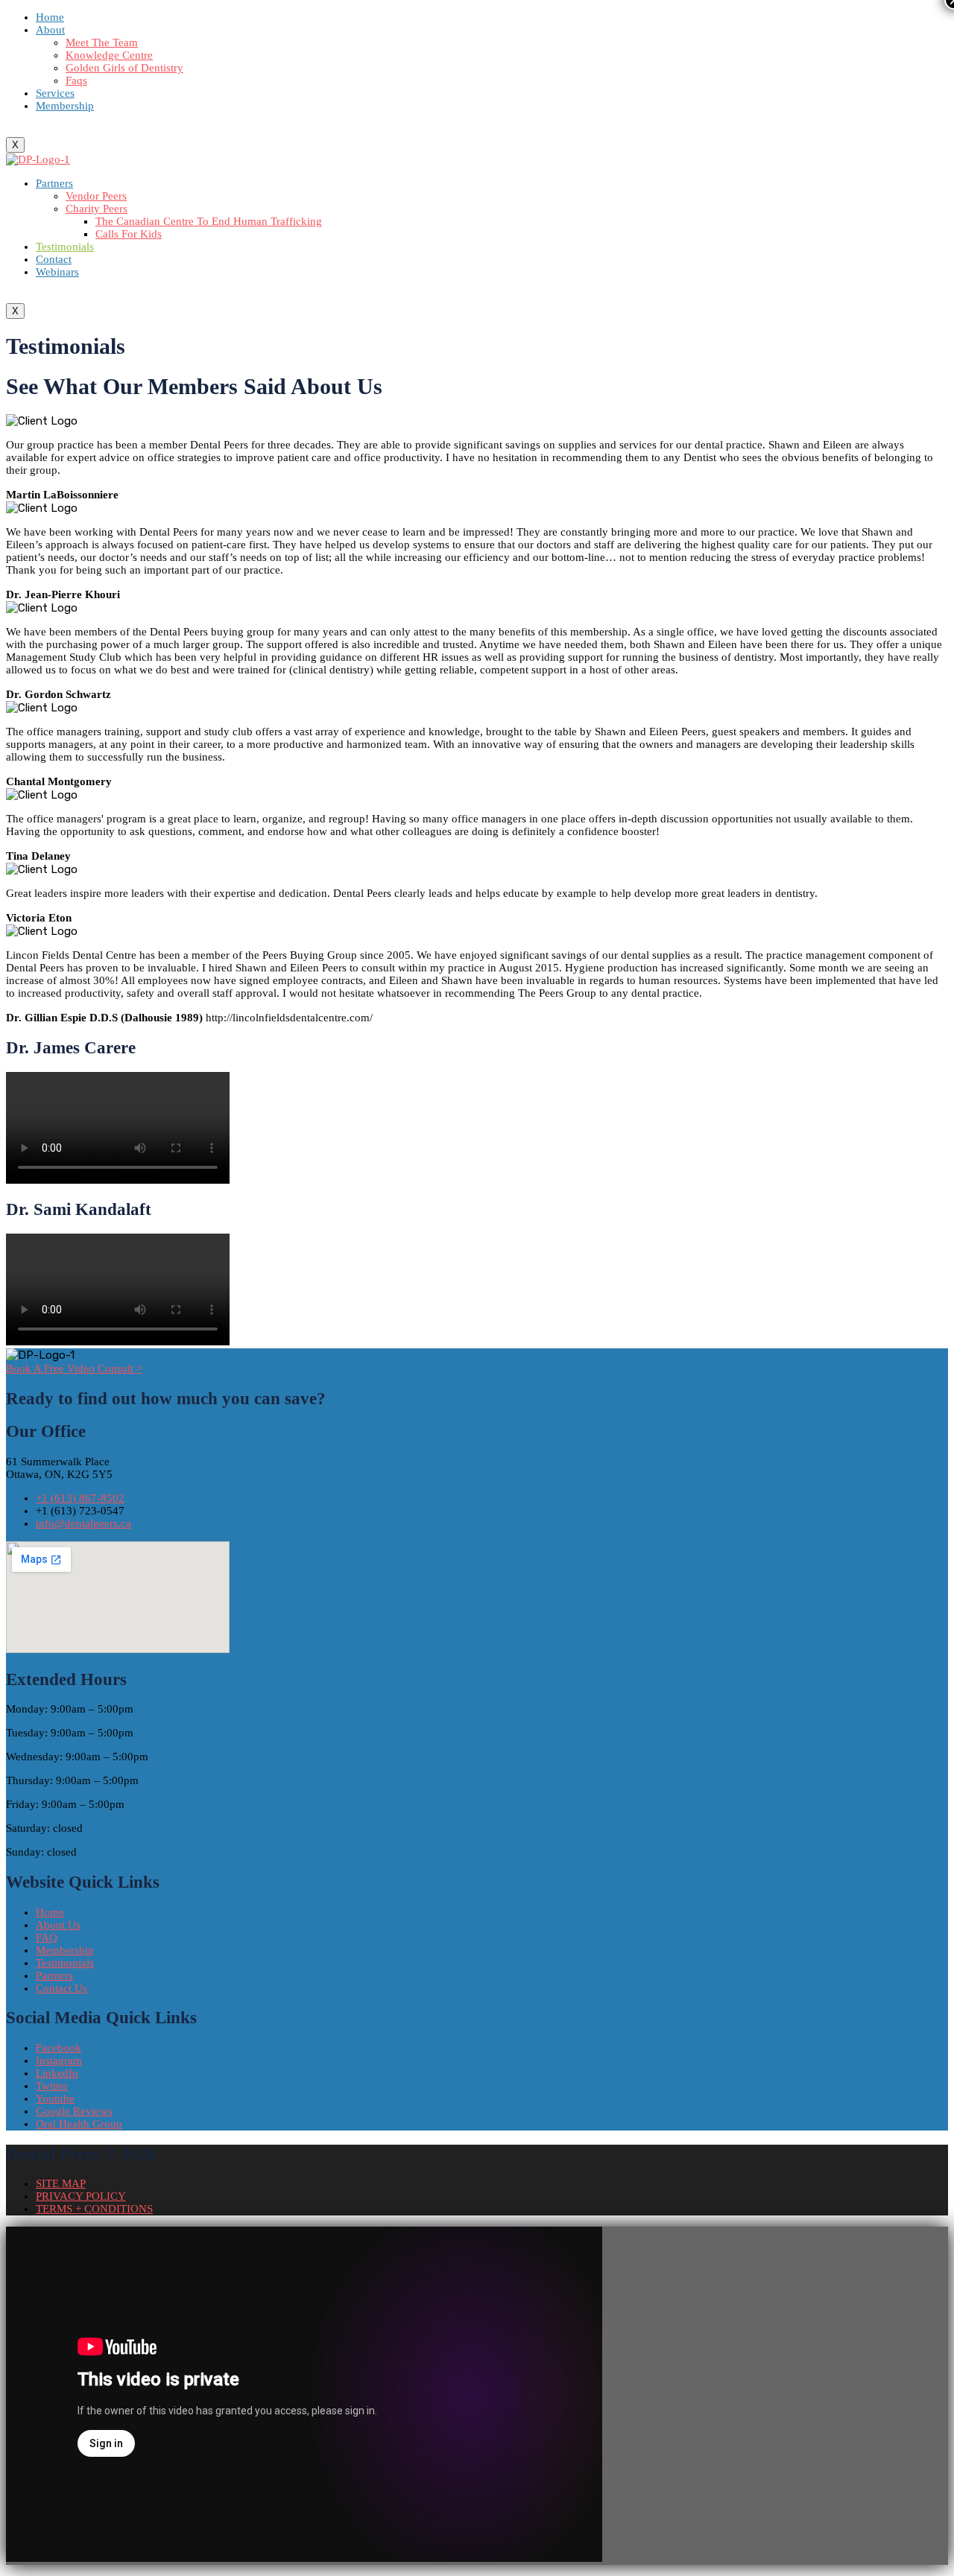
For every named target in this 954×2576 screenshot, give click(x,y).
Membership (65, 106)
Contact (54, 259)
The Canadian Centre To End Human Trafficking (209, 221)
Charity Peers (97, 209)
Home (50, 17)
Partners (54, 183)
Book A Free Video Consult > (74, 1368)
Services (55, 93)
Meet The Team (102, 42)
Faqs (76, 80)
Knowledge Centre (109, 55)
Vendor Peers (96, 196)
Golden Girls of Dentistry (124, 68)
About (50, 30)
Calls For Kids (129, 234)
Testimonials (65, 247)
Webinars (57, 272)
